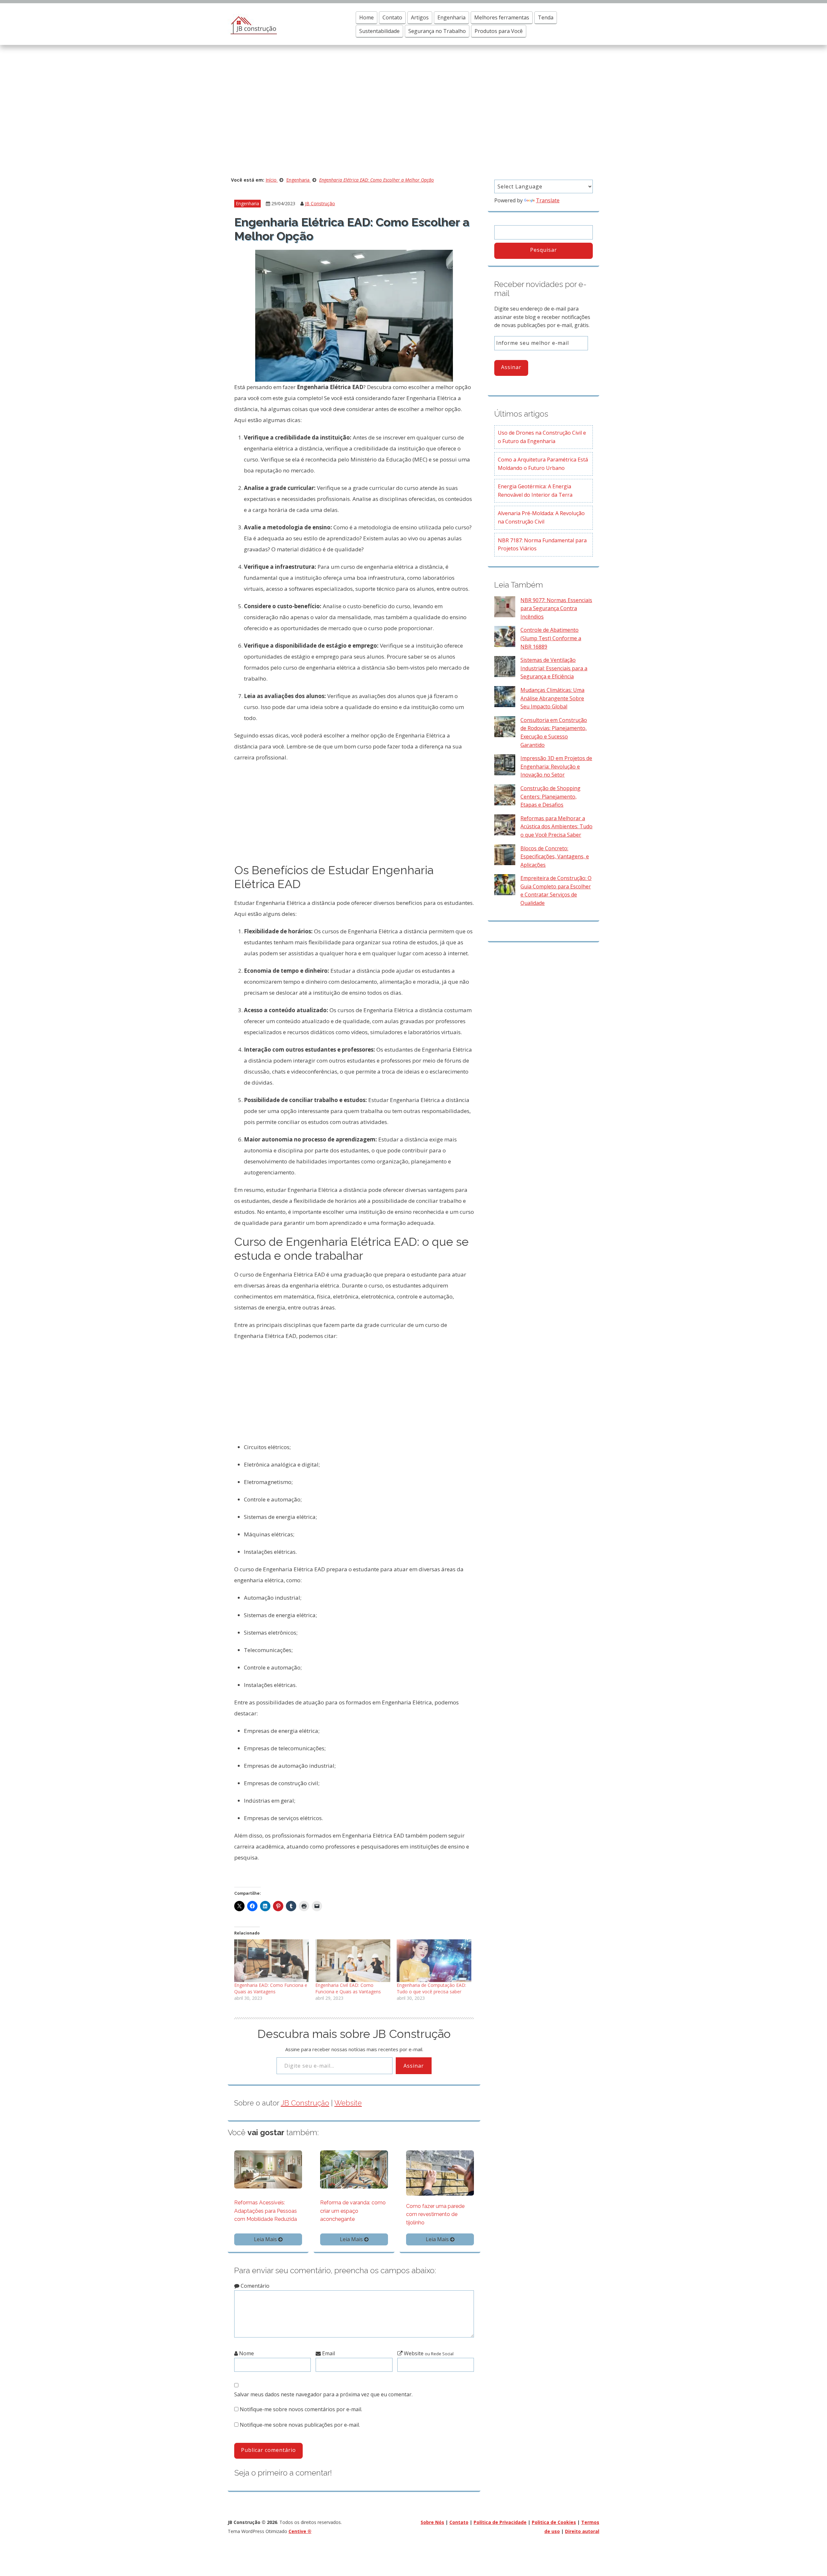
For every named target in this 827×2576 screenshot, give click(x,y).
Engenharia (451, 17)
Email (328, 2353)
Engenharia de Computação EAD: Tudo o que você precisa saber (431, 1988)
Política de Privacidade (500, 2522)
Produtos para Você (499, 31)
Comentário (254, 2286)
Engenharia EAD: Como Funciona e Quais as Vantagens (271, 1988)
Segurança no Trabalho (437, 31)
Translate (548, 200)
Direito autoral (582, 2531)
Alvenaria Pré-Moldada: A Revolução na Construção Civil (541, 517)
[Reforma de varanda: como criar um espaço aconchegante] (354, 2169)
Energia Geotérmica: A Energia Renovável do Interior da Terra (535, 491)
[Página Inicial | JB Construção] (252, 24)
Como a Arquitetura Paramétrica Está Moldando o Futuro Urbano (543, 464)
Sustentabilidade (379, 31)
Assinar (414, 2066)
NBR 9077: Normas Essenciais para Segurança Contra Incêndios (556, 608)
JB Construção (320, 203)
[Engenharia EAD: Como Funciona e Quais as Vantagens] (272, 1961)
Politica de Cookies (554, 2522)
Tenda (546, 17)
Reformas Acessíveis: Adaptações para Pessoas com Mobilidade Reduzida (266, 2211)
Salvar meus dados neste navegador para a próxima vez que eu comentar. (323, 2394)
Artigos (420, 17)
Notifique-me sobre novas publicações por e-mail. (300, 2425)
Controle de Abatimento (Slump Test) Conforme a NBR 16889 (551, 638)
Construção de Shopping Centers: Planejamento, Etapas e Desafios (550, 796)
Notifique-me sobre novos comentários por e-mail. (301, 2409)
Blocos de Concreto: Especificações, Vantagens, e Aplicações (555, 857)
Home (366, 17)
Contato (392, 17)
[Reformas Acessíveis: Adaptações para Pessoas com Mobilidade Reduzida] (268, 2169)
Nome (246, 2353)
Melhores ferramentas (502, 17)
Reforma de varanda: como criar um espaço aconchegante (353, 2211)
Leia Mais (266, 2239)
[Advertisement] (413, 113)
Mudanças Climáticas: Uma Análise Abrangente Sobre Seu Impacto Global (552, 698)
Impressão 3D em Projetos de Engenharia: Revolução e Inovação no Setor (556, 766)
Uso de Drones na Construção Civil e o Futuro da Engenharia (542, 437)
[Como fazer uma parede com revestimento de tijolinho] (440, 2172)
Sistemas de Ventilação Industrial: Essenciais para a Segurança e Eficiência (554, 668)
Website (348, 2103)
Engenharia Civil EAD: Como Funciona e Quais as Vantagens (348, 1988)
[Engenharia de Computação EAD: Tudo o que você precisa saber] (434, 1961)
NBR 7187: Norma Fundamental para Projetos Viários (542, 545)
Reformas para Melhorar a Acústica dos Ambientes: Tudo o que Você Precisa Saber (556, 827)
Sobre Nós (432, 2522)
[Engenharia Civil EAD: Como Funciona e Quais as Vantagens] (353, 1961)
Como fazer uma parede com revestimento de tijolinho (435, 2214)
